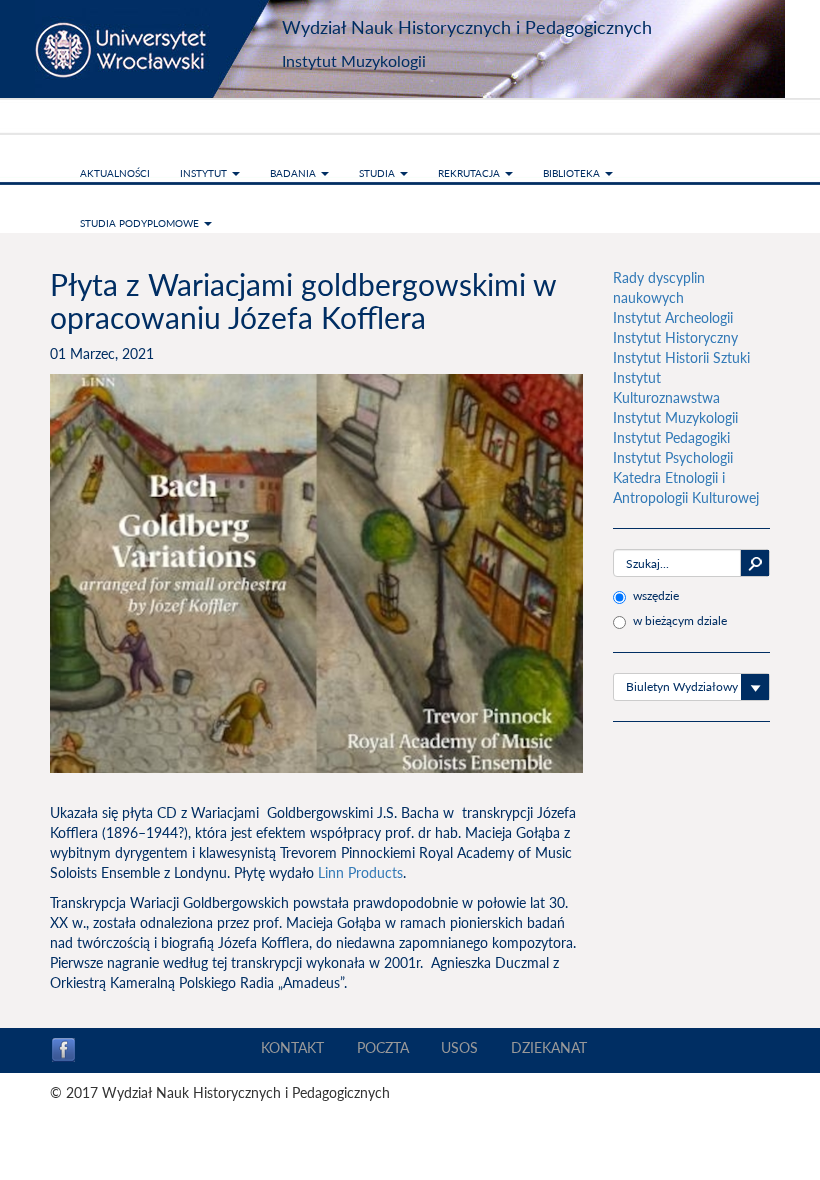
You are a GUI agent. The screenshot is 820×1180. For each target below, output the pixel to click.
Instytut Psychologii (673, 457)
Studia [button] (378, 173)
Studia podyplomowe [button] (141, 223)
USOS (459, 1047)
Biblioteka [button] (573, 173)
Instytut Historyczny (675, 337)
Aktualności (115, 173)
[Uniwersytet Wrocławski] (160, 49)
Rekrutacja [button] (470, 173)
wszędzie (656, 595)
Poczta (383, 1047)
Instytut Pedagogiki (671, 437)
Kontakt (292, 1047)
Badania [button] (294, 173)
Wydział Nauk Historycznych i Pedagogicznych (467, 27)
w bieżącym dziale (680, 620)
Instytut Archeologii (673, 317)
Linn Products (360, 872)
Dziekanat (549, 1047)
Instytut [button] (205, 173)
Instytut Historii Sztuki (681, 357)
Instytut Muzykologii (354, 60)
